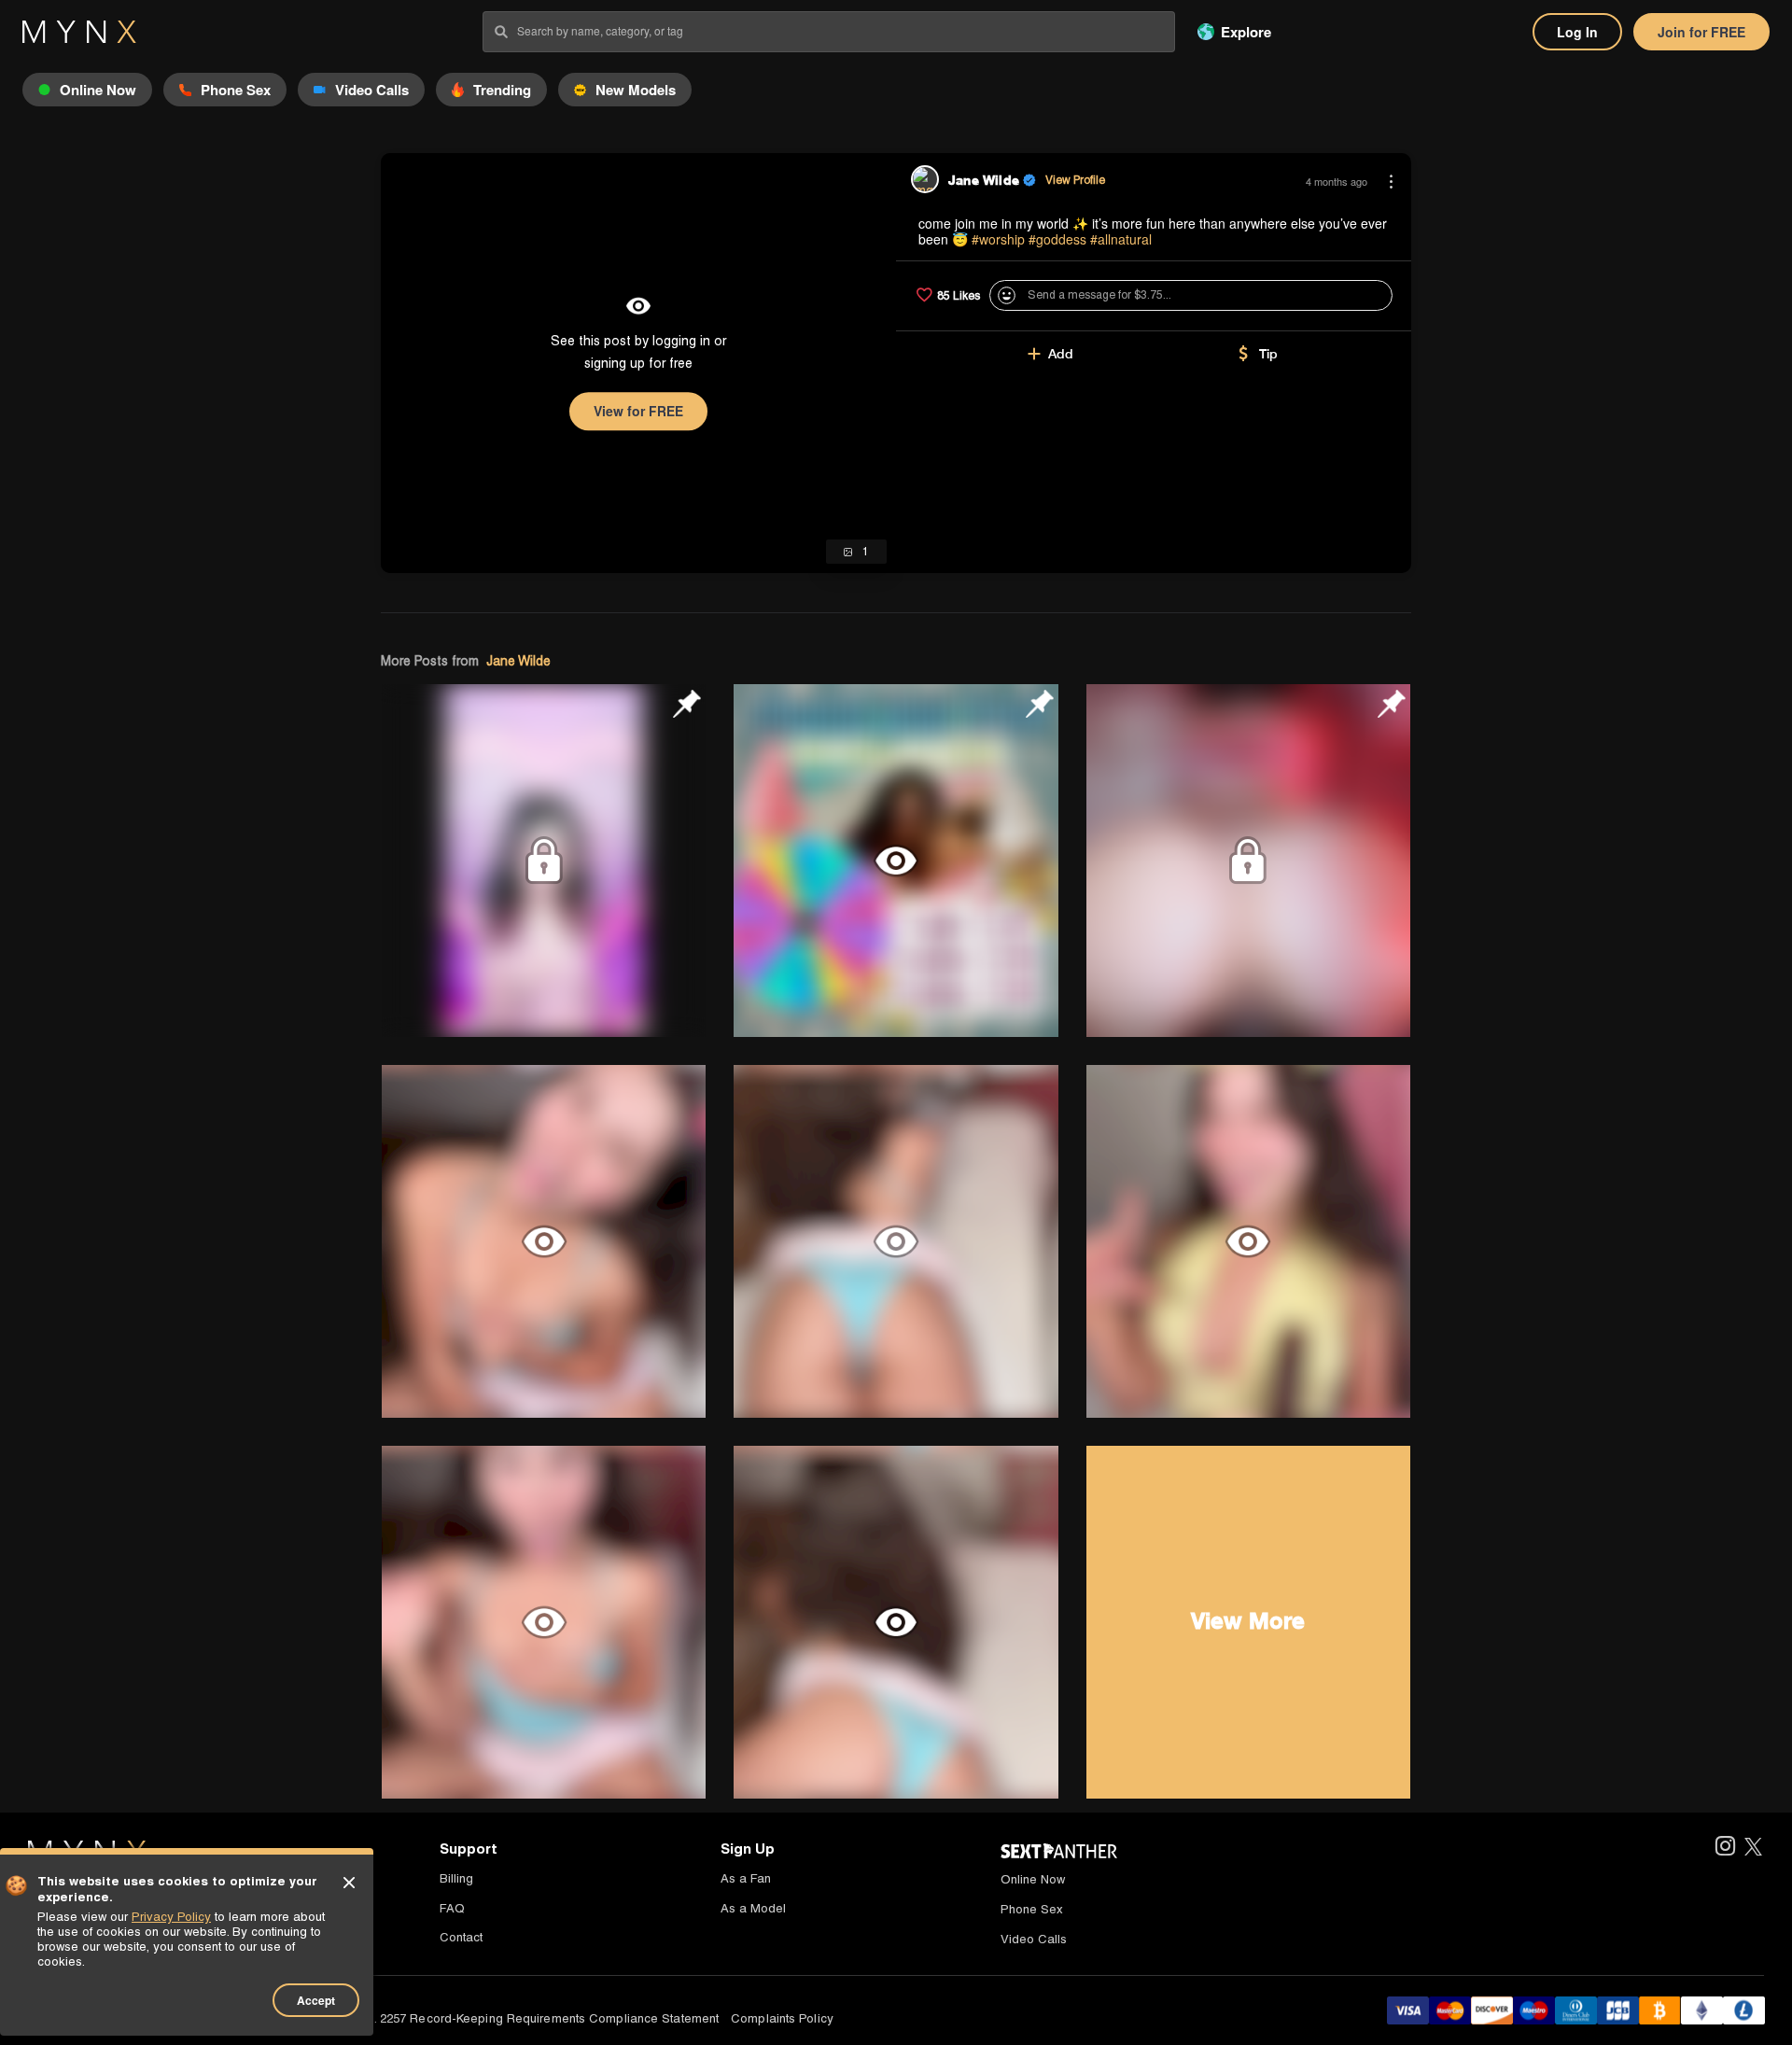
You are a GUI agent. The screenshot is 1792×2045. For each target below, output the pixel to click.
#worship (998, 239)
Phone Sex (1032, 1909)
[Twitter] (1753, 1848)
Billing (456, 1878)
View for (638, 411)
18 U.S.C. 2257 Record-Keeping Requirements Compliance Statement (522, 2018)
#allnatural (1121, 239)
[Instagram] (1724, 1848)
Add (1061, 354)
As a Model (753, 1908)
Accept (316, 2000)
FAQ (452, 1908)
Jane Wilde (518, 661)
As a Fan (746, 1878)
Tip (1268, 354)
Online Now (1033, 1879)
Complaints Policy (782, 2018)
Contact (461, 1937)
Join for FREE (1701, 32)
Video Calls (1034, 1939)
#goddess (1057, 239)
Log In (1577, 32)
